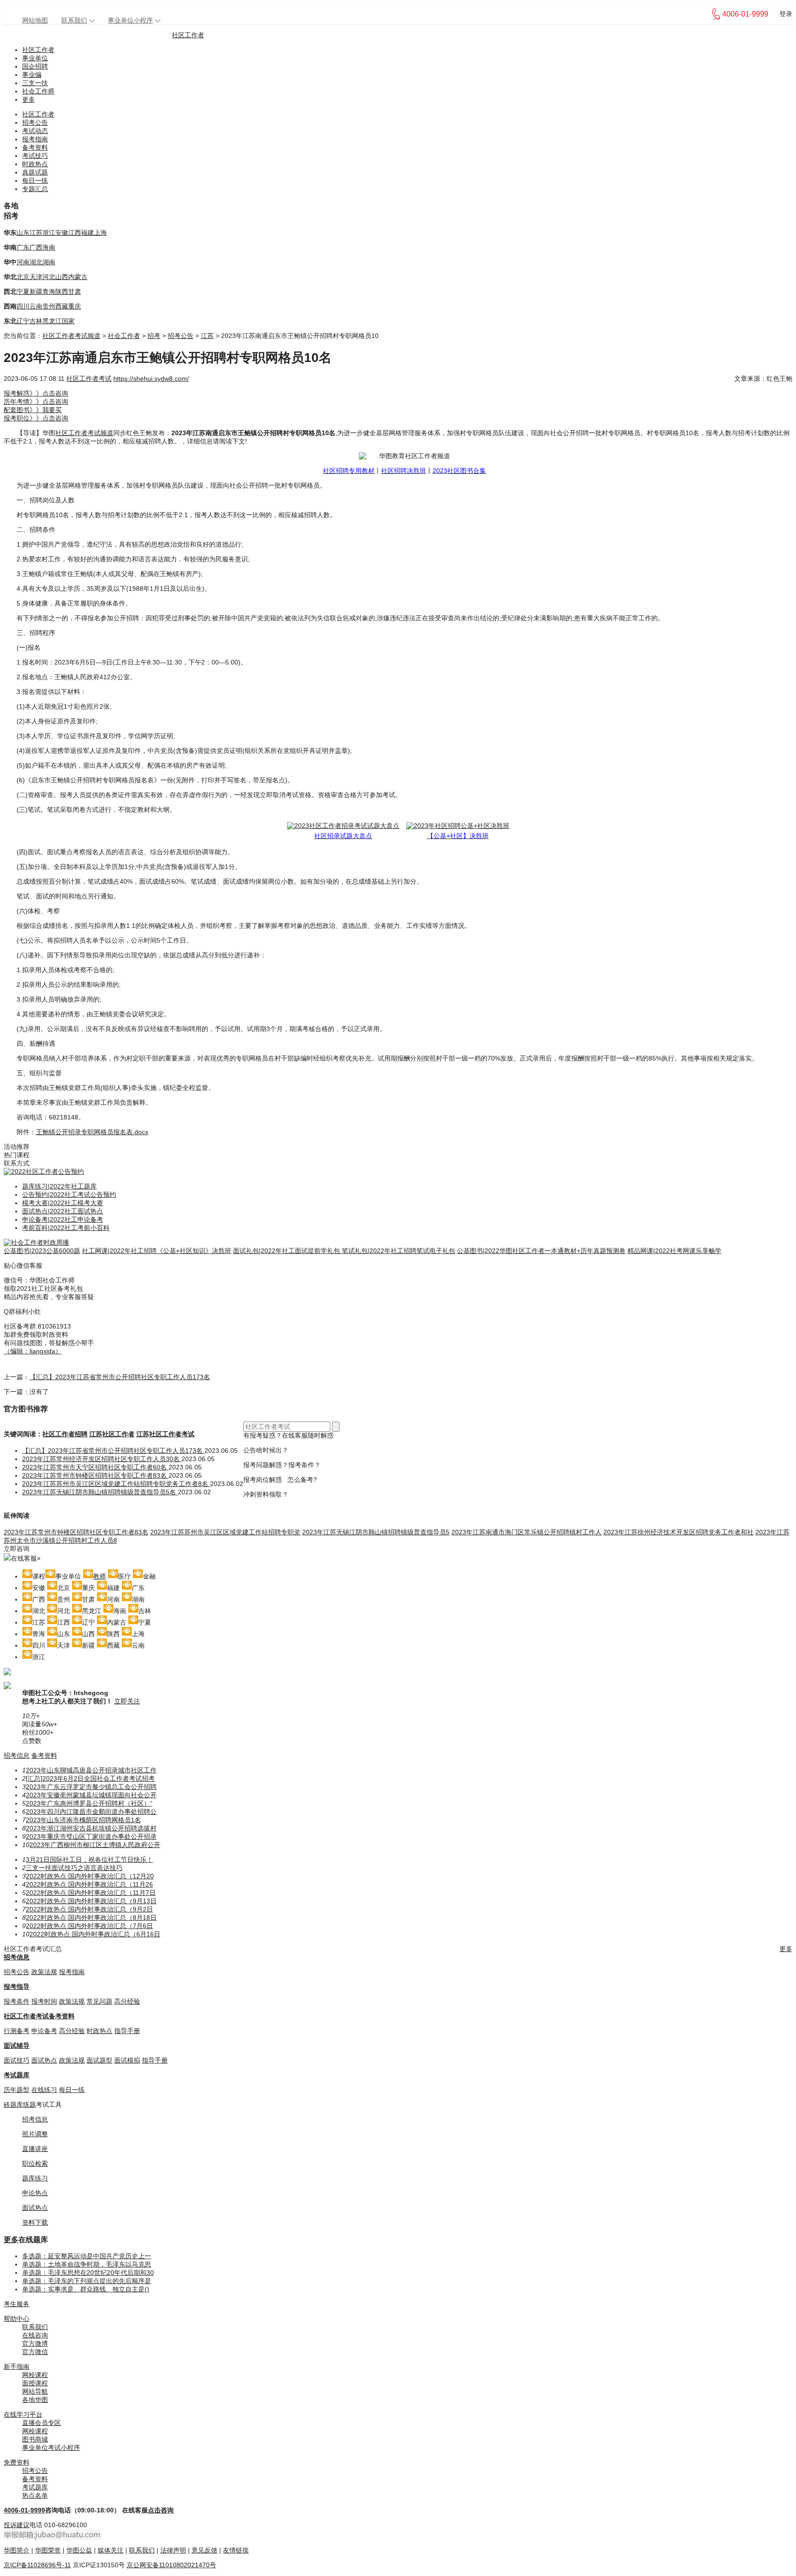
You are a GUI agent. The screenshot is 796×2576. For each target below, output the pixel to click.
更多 (29, 99)
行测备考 (17, 2031)
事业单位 (35, 58)
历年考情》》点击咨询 (36, 402)
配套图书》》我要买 (33, 410)
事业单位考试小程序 (51, 2448)
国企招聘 (35, 66)
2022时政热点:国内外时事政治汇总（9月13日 (91, 1901)
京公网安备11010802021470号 (171, 2565)
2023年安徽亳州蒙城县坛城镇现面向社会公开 (91, 1795)
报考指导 (17, 1987)
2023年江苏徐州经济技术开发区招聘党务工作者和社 (679, 1532)
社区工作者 (188, 35)
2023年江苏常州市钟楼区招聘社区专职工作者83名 (95, 1475)
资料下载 (35, 2222)
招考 (154, 336)
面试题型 (99, 2060)
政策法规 (44, 1972)
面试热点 (44, 2060)
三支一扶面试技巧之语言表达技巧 (74, 1868)
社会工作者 (124, 336)
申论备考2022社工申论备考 (63, 1219)
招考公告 (35, 122)
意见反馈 (205, 2550)
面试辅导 (17, 2046)
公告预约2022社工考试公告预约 (69, 1195)
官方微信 (35, 2352)
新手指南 (17, 2366)
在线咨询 (35, 2335)
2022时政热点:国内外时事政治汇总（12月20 (90, 1876)
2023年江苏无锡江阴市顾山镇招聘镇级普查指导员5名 (100, 1492)
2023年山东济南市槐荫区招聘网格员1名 (83, 1820)
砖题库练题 (20, 2104)
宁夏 (23, 291)
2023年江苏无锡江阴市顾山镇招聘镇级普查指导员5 (376, 1532)
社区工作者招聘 (65, 1434)
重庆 (75, 306)
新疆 (36, 291)
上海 (100, 233)
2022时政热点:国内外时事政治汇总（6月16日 (95, 1934)
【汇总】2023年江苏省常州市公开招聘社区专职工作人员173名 (120, 1377)
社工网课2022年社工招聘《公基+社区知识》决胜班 (157, 1251)
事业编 (32, 75)
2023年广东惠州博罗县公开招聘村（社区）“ (89, 1803)
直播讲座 (35, 2149)
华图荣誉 (48, 2550)
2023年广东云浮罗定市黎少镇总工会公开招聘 (91, 1787)
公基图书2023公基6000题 (42, 1251)
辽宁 (23, 321)
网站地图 (35, 20)
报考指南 (35, 139)
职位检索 (35, 2163)
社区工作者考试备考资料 (39, 2016)
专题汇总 (35, 189)
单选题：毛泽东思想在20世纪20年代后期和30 (88, 2273)
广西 (36, 247)
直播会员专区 (41, 2423)
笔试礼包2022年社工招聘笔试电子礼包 (398, 1251)
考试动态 (35, 131)
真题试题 (35, 172)
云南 (36, 306)
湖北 (36, 262)
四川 (23, 306)
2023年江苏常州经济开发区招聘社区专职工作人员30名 (102, 1459)
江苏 (36, 233)
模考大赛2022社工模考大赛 (63, 1203)
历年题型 (17, 2090)
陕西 (62, 291)
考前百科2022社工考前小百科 (66, 1228)
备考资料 (35, 147)
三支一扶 (35, 83)
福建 (88, 233)
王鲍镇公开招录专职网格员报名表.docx (92, 1132)
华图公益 (79, 2550)
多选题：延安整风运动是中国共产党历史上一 (87, 2256)
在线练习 (44, 2090)
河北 (49, 277)
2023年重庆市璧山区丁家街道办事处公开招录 (91, 1836)
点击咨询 (161, 2510)
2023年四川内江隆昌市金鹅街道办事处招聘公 (91, 1812)
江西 (75, 233)
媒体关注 (111, 2550)
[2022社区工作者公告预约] (44, 1171)
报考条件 (17, 2001)
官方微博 (35, 2343)
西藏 (62, 306)
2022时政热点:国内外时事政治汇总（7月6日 (89, 1926)
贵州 (49, 306)
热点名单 (35, 2495)
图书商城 (35, 2439)
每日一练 (35, 181)
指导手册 (127, 2031)
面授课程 (35, 2383)
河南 (23, 262)
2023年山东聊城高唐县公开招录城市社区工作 (91, 1770)
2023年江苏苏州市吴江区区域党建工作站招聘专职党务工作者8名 (116, 1484)
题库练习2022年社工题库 (59, 1186)
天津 (36, 277)
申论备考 (44, 2031)
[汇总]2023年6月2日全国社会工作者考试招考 (90, 1778)
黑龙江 (52, 321)
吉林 (36, 321)
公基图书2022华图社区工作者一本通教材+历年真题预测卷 (541, 1251)
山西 (62, 277)
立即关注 (127, 1701)
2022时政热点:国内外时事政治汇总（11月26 (89, 1884)
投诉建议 (17, 2525)
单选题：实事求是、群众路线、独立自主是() (86, 2289)
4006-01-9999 (24, 2510)
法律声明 (173, 2550)
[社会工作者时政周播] (36, 1242)
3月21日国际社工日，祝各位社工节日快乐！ (89, 1859)
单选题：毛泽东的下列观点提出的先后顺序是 (87, 2281)
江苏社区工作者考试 (165, 1434)
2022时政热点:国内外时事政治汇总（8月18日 (91, 1917)
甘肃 (75, 291)
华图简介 (17, 2550)
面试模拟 (127, 2060)
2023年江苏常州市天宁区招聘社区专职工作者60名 (95, 1467)
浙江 (49, 233)
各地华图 (35, 2400)
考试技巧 (35, 156)
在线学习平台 (23, 2414)
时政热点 (35, 164)
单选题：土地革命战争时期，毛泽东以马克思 (87, 2264)
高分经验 (127, 2001)
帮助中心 (17, 2319)
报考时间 (44, 2001)
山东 (23, 233)
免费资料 (17, 2462)
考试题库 (17, 2075)
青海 (49, 291)
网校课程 (35, 2375)
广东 (23, 247)
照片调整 (35, 2134)
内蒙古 (78, 277)
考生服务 (17, 2304)
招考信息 (17, 1755)
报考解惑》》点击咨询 (36, 393)
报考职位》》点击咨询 (36, 418)
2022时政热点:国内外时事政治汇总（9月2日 (89, 1909)
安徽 (62, 233)
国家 (68, 321)
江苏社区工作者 (112, 1434)
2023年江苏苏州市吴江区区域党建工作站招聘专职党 (225, 1532)
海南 (49, 247)
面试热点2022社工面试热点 (63, 1211)
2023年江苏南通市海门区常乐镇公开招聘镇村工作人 (527, 1532)
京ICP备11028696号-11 (37, 2565)
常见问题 (99, 2001)
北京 (23, 277)
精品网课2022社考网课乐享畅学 (674, 1251)
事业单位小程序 (130, 20)
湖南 (49, 262)
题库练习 (35, 2178)
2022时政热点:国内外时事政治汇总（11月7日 (91, 1893)
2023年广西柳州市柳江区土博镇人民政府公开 (95, 1845)
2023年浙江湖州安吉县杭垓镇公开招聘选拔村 (91, 1828)
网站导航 (35, 2391)
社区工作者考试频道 (71, 336)
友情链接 (236, 2550)
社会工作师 (38, 91)
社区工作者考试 (89, 379)
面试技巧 (17, 2060)
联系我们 (74, 20)
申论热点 (35, 2193)
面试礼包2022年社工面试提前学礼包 (287, 1251)
